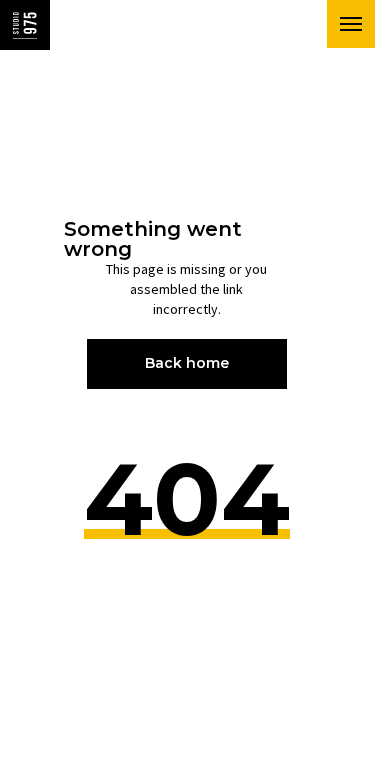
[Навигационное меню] (351, 24)
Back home (187, 363)
